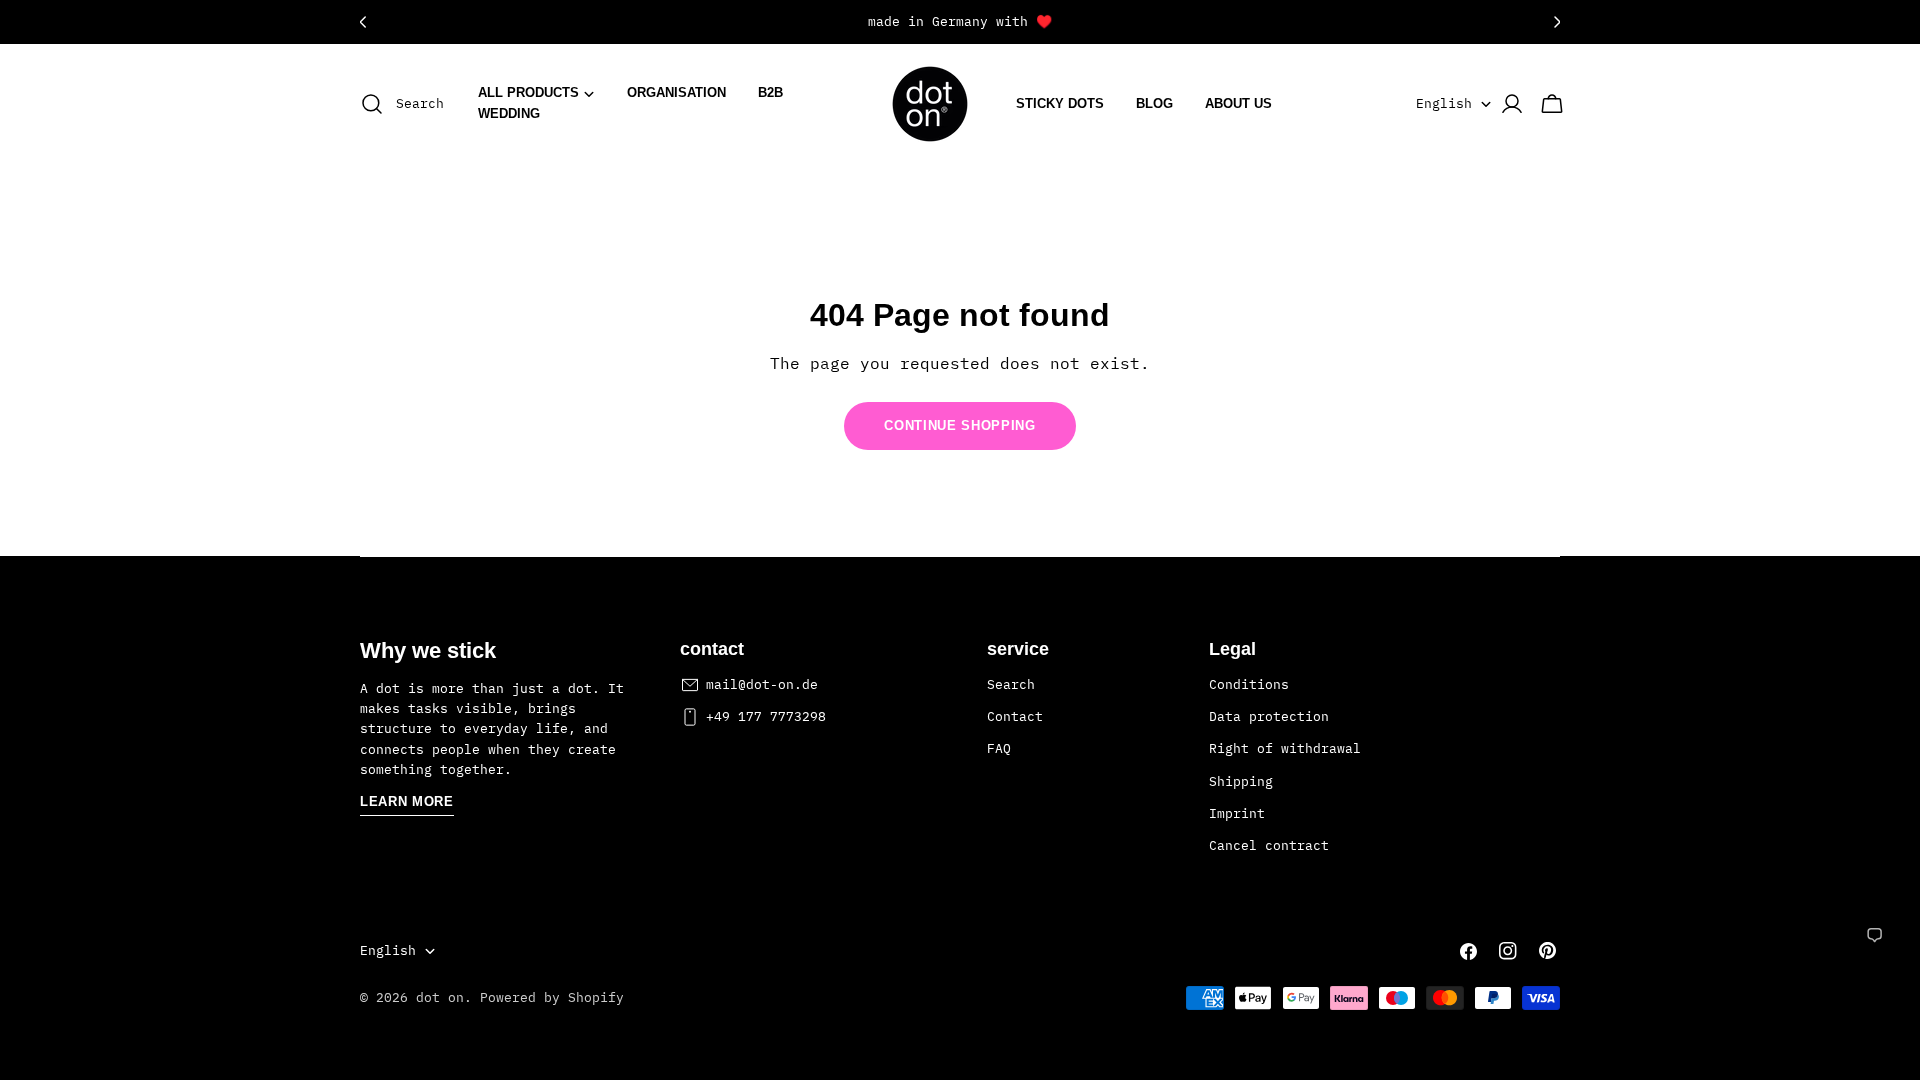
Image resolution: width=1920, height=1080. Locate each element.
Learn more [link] (407, 801)
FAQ (999, 748)
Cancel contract (1269, 845)
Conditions (1249, 684)
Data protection (1269, 716)
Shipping (1241, 781)
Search (1011, 684)
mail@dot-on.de (762, 684)
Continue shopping (959, 425)
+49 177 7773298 (766, 716)
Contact (1015, 716)
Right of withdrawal (1285, 748)
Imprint (1237, 813)
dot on (440, 997)
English (1444, 103)
